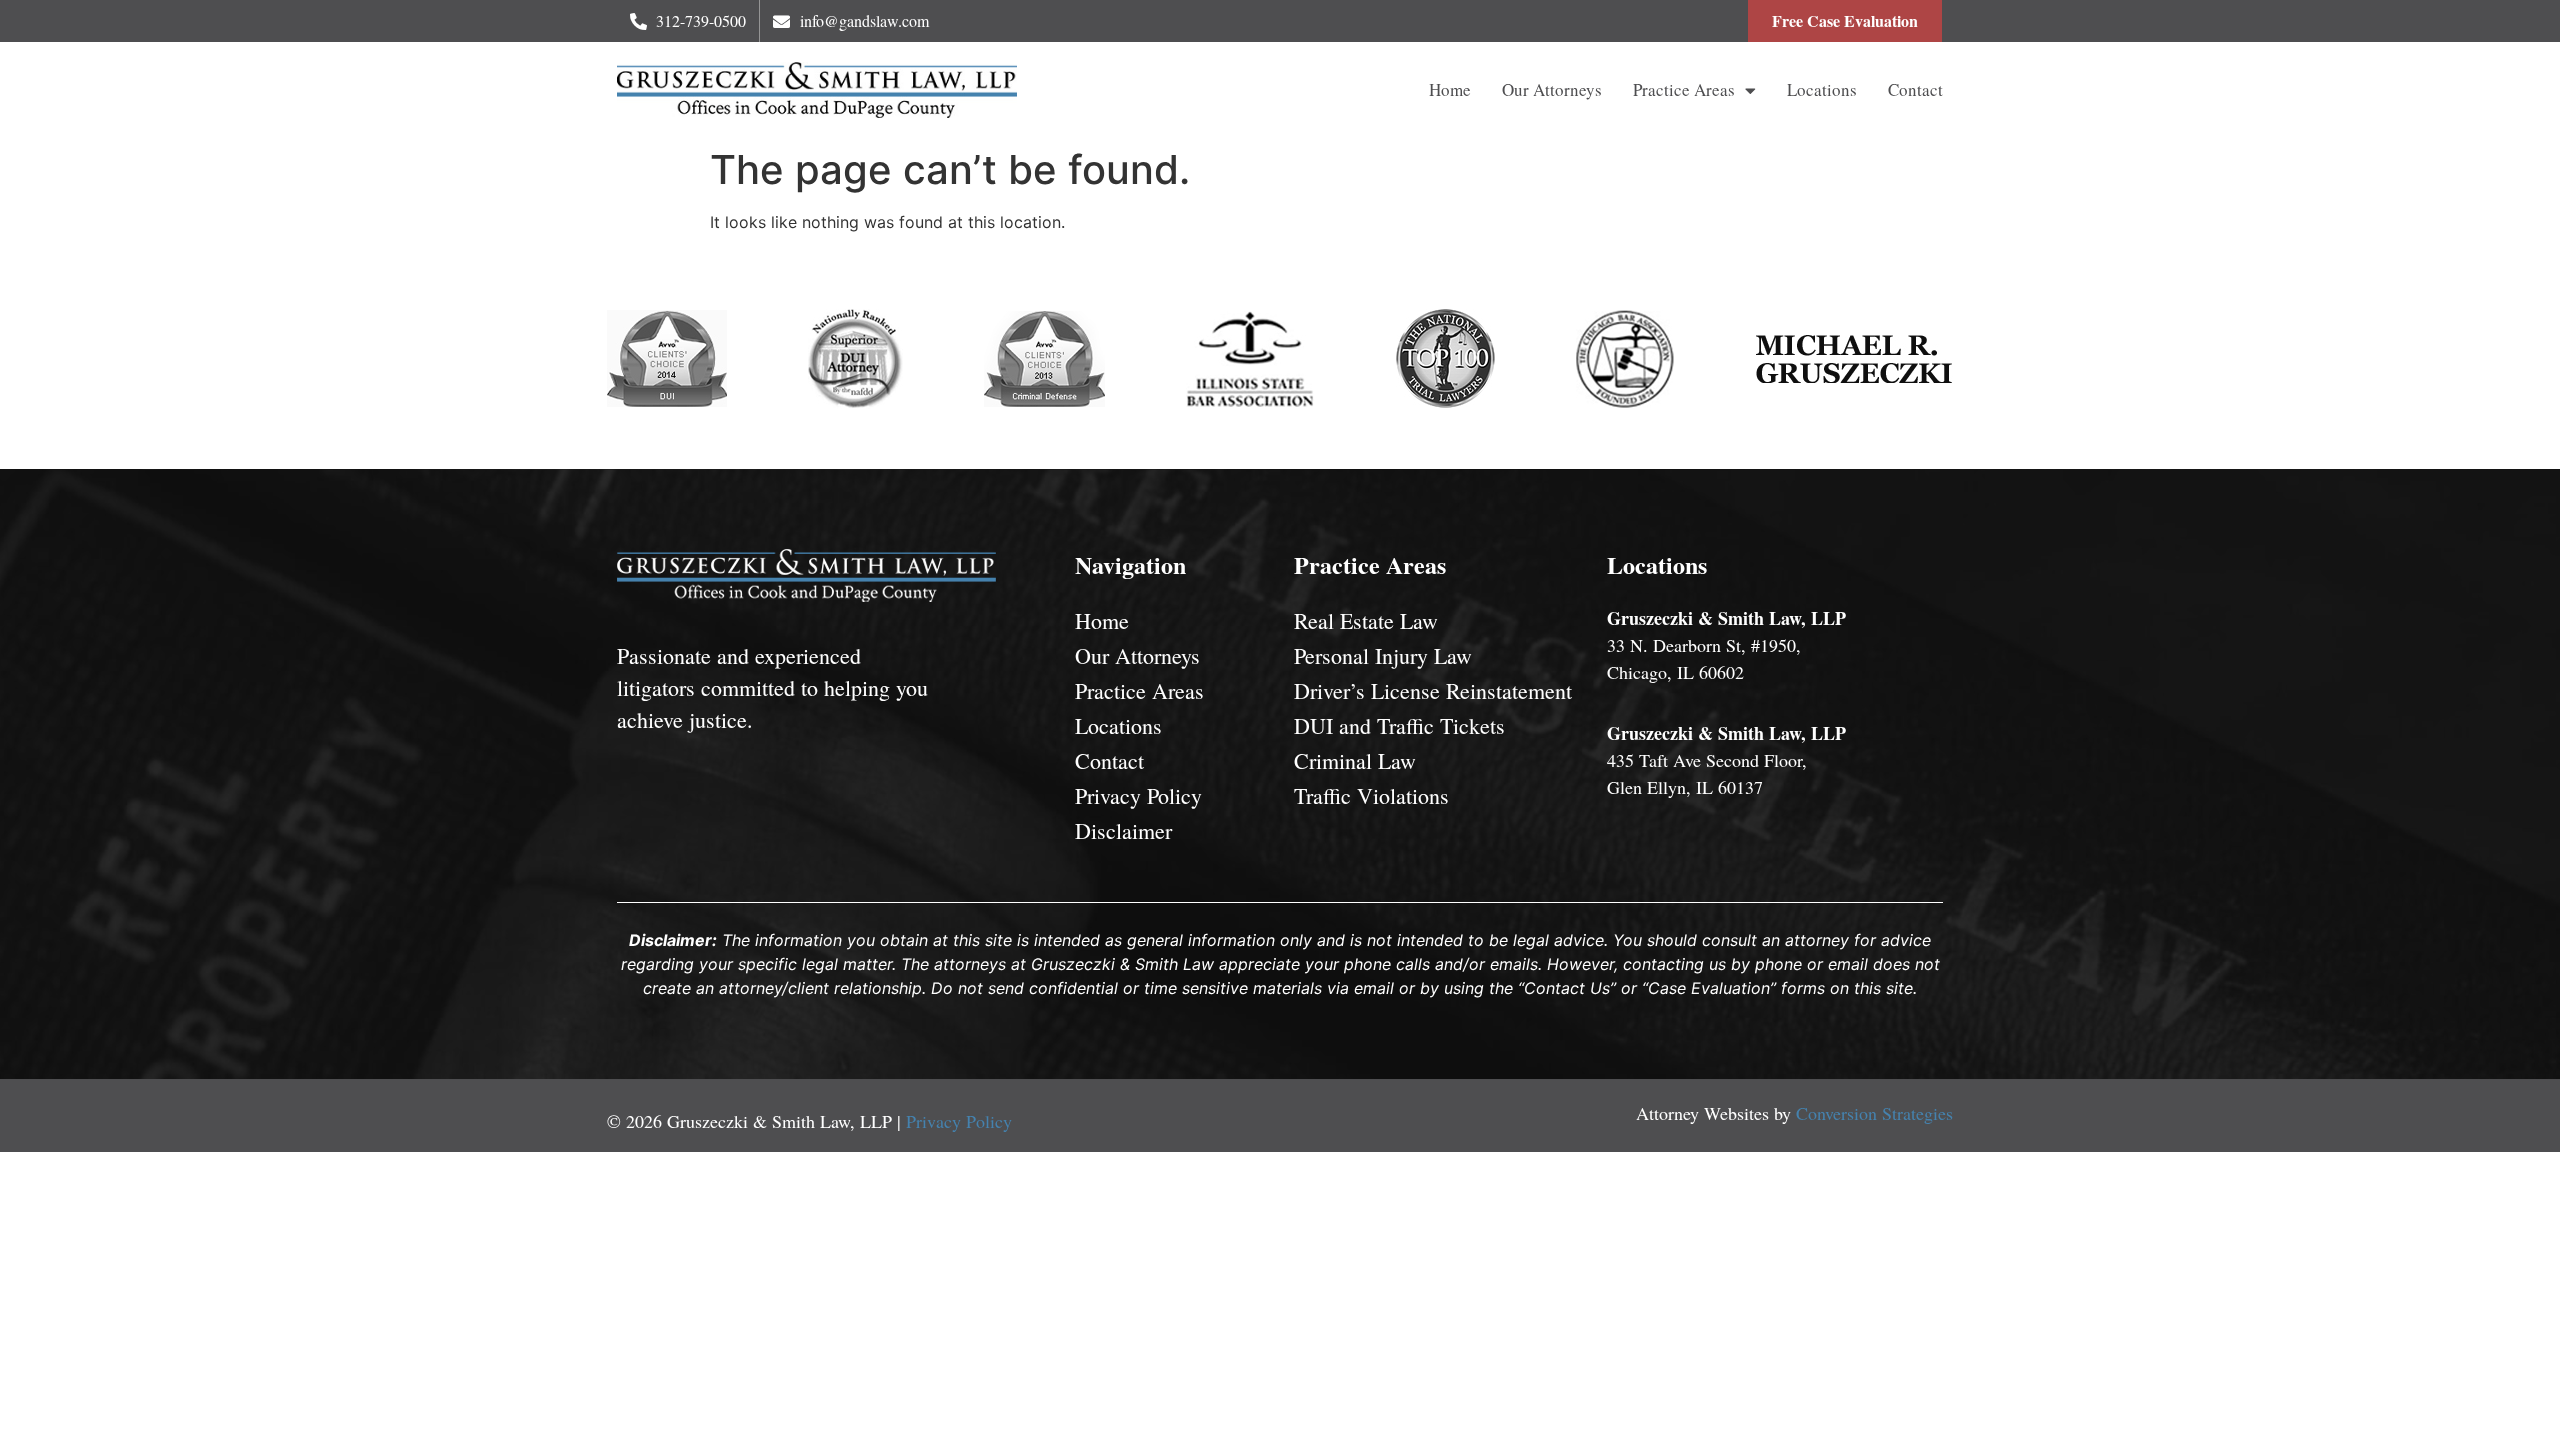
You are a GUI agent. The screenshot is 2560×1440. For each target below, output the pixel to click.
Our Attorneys (1552, 89)
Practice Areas (1684, 89)
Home (1450, 89)
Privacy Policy (959, 1121)
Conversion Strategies (1874, 1113)
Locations (1822, 89)
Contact (1915, 89)
